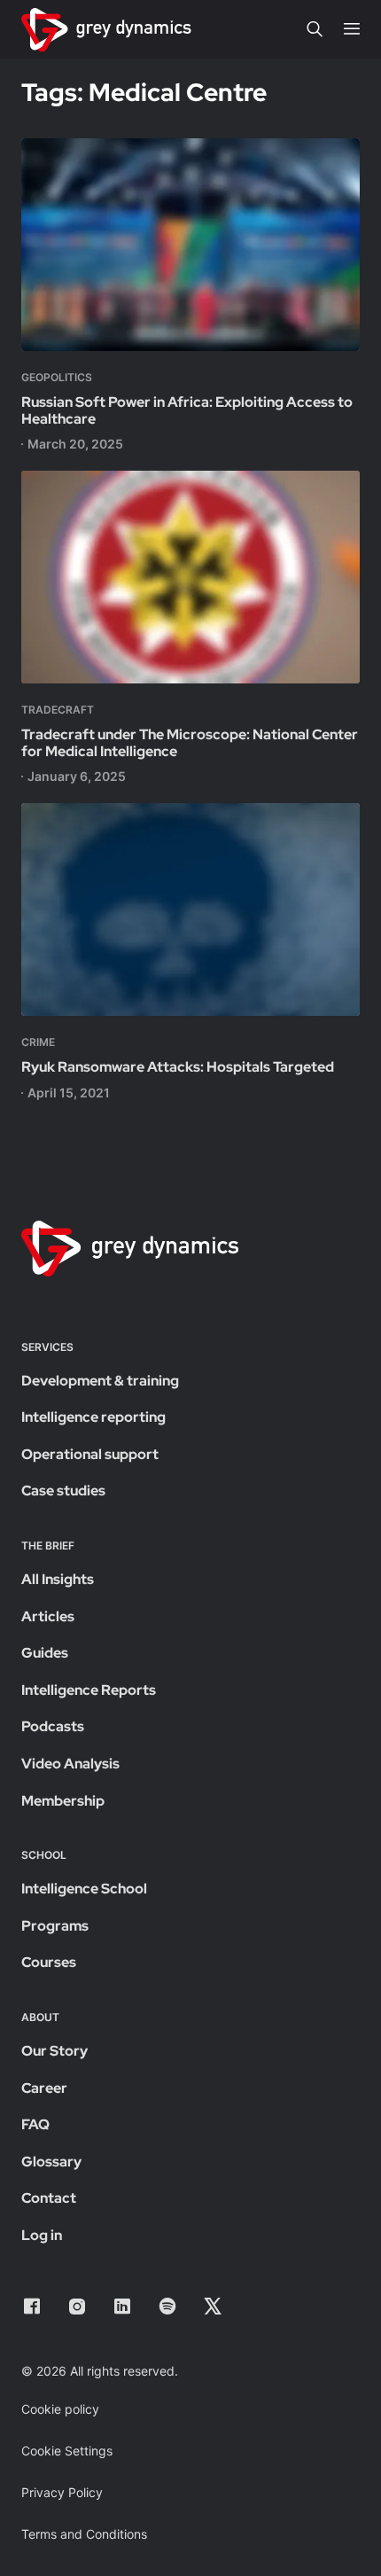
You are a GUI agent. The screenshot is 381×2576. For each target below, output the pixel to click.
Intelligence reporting (93, 1417)
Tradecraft (58, 710)
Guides (45, 1653)
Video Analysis (70, 1764)
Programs (55, 1926)
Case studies (63, 1491)
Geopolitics (57, 377)
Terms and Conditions (84, 2534)
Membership (63, 1801)
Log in (42, 2235)
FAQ (35, 2124)
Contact (49, 2198)
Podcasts (53, 1726)
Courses (49, 1962)
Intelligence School (84, 1889)
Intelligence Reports (89, 1690)
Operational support (90, 1454)
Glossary (51, 2162)
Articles (48, 1616)
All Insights (58, 1579)
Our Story (54, 2051)
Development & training (100, 1381)
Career (44, 2088)
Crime (38, 1042)
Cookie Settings (67, 2451)
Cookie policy (60, 2409)
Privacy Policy (62, 2492)
